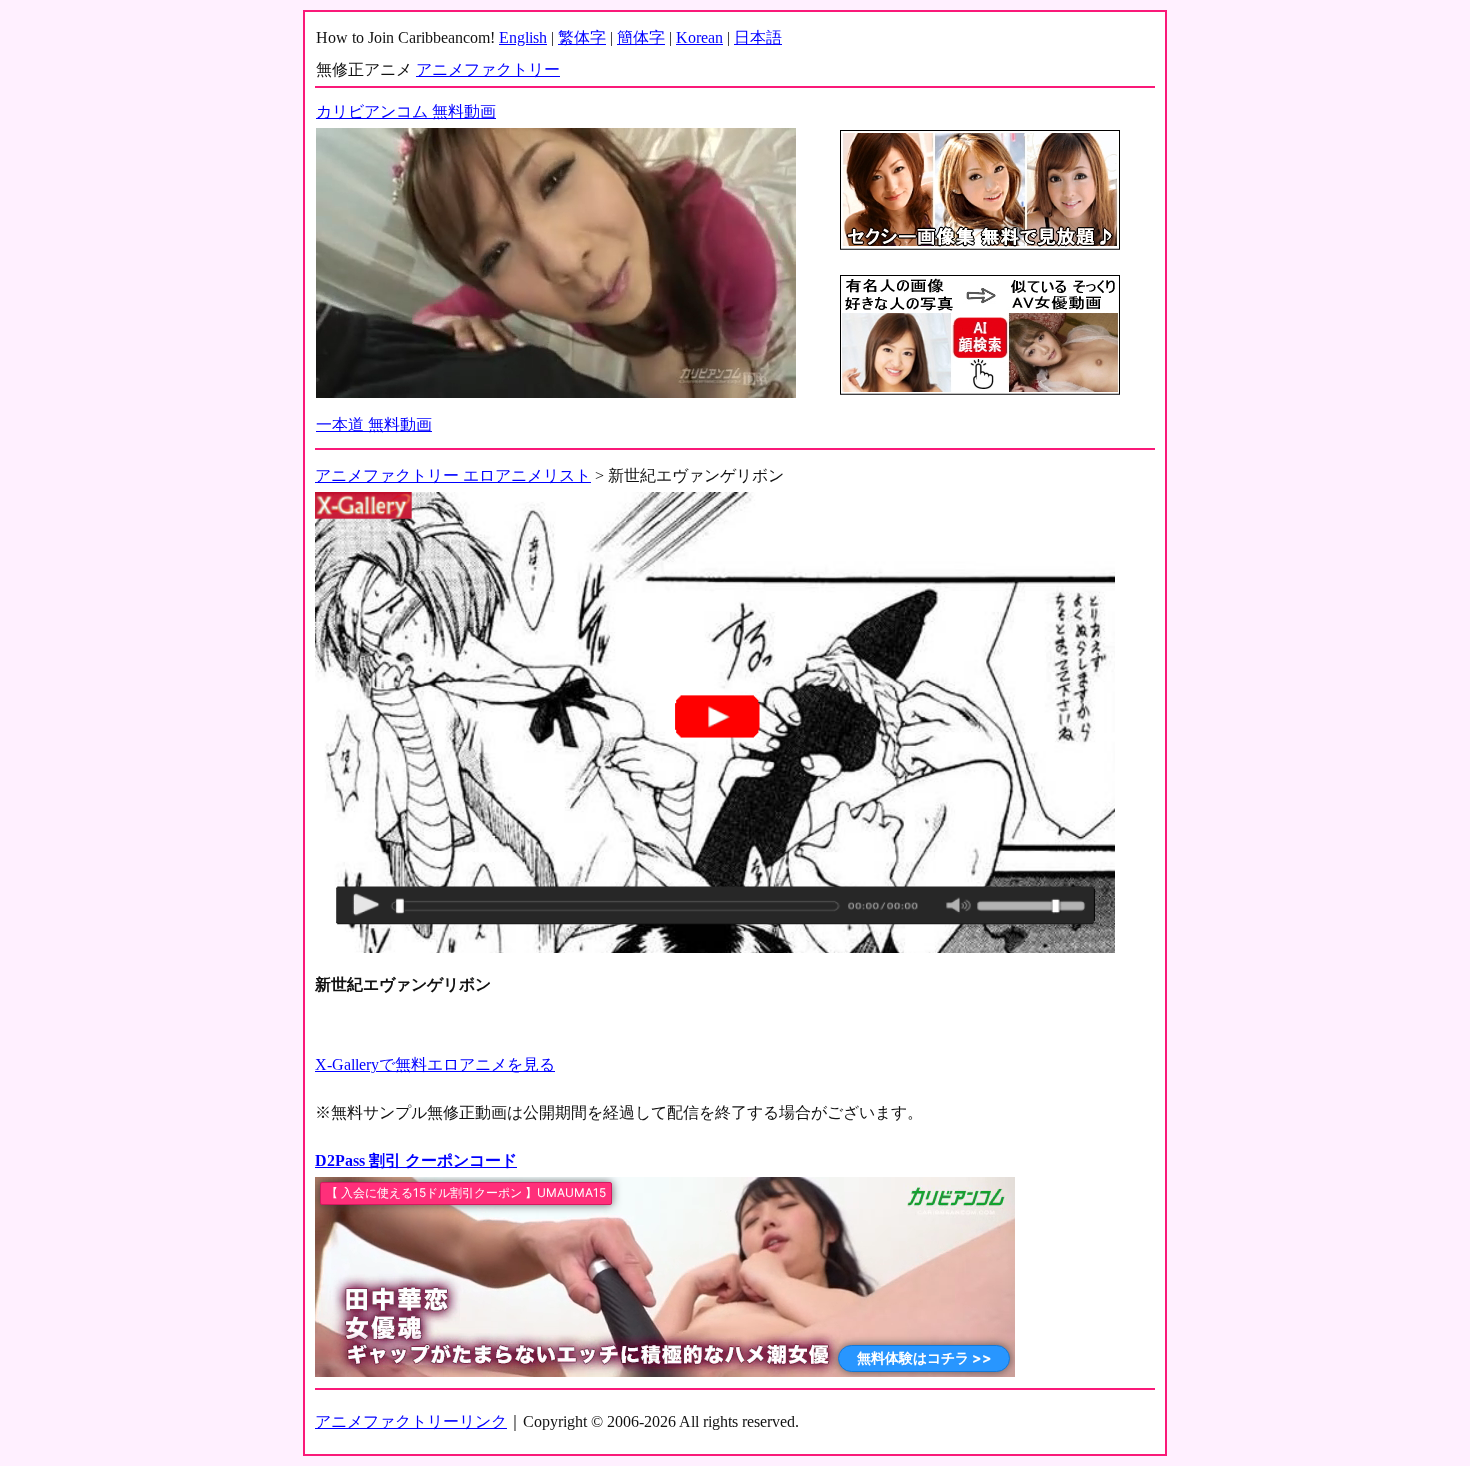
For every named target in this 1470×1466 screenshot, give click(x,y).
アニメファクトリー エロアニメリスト (453, 475)
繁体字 (582, 37)
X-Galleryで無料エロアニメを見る (435, 1064)
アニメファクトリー (488, 69)
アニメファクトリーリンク (411, 1421)
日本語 (758, 37)
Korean (699, 37)
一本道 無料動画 (374, 424)
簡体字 (641, 37)
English (523, 37)
